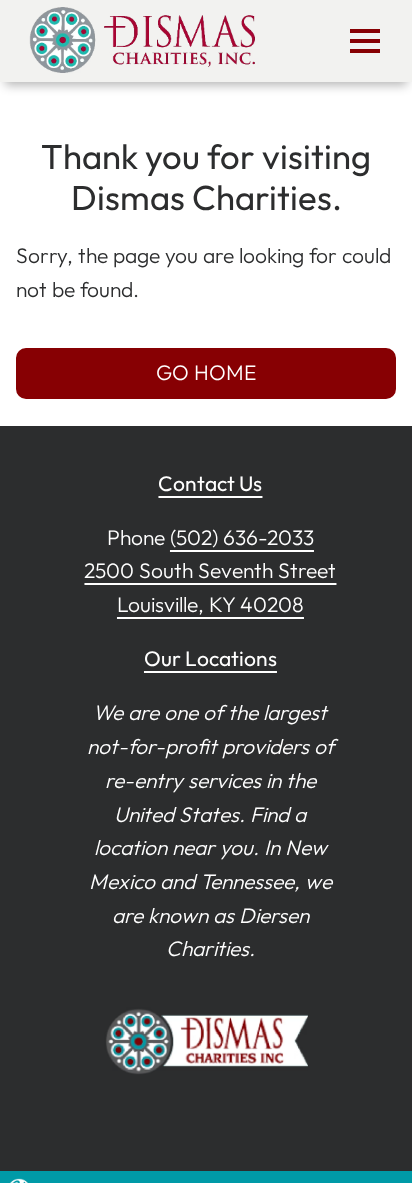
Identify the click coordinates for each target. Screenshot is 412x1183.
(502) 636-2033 (242, 537)
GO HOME (206, 372)
